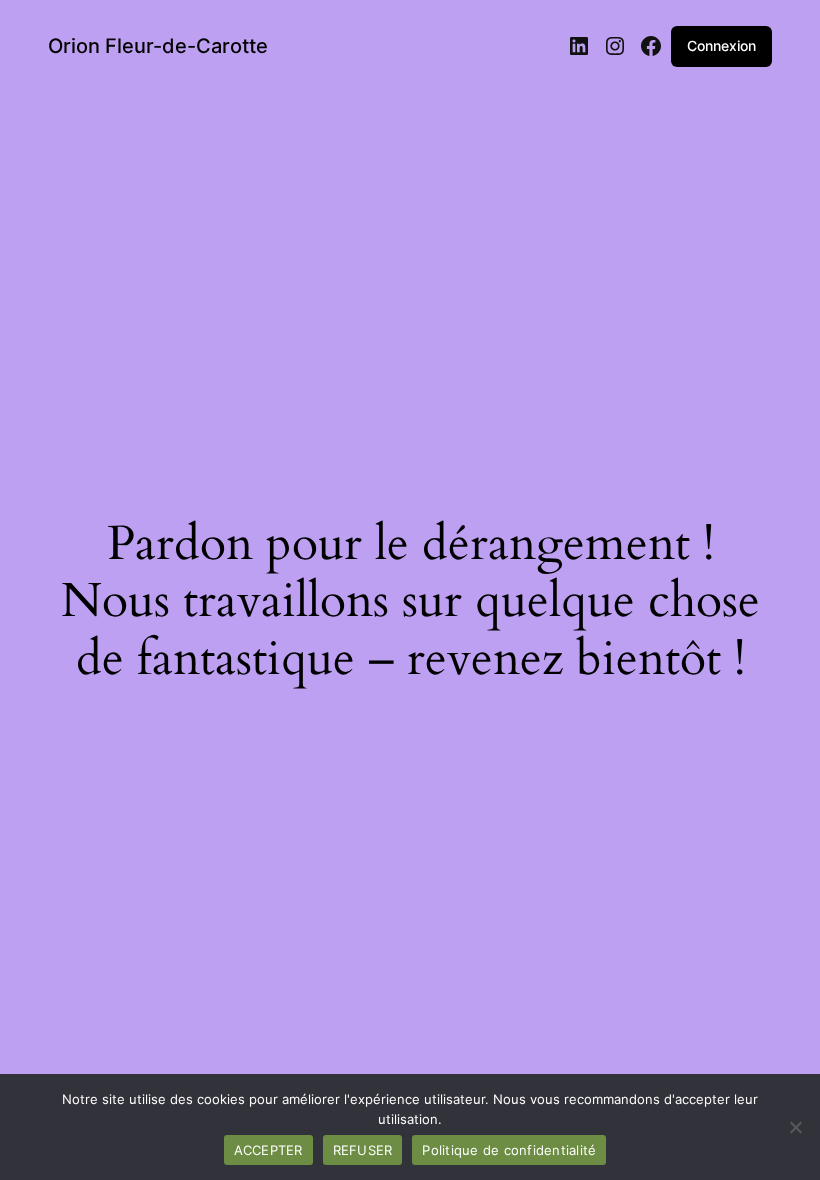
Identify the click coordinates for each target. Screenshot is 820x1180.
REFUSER (363, 1150)
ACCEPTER (268, 1150)
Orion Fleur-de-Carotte (158, 46)
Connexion (721, 45)
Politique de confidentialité (509, 1150)
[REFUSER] (795, 1127)
